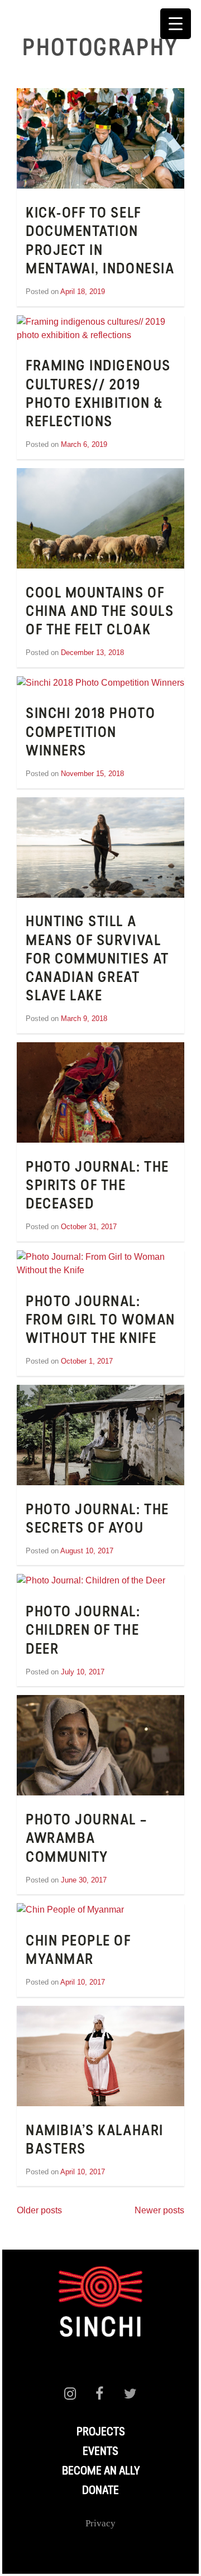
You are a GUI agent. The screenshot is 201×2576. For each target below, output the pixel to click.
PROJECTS (101, 2433)
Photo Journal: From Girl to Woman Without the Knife (100, 1321)
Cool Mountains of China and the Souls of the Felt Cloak (100, 613)
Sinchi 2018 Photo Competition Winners (90, 733)
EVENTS (100, 2452)
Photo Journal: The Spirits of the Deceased (97, 1187)
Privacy (100, 2523)
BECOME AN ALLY (101, 2472)
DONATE (100, 2491)
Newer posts (159, 2210)
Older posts (39, 2210)
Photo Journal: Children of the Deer (83, 1631)
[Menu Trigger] (176, 24)
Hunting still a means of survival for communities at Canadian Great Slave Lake (97, 960)
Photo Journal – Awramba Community (86, 1840)
